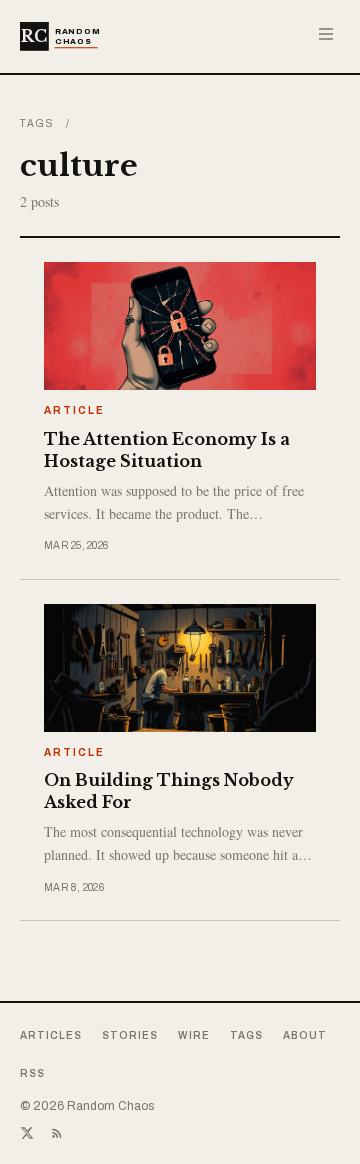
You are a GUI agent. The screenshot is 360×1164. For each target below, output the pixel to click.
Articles (51, 1035)
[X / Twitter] (27, 1133)
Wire (194, 1035)
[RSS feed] (57, 1133)
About (305, 1035)
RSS (32, 1073)
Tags (37, 123)
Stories (130, 1035)
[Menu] (326, 34)
